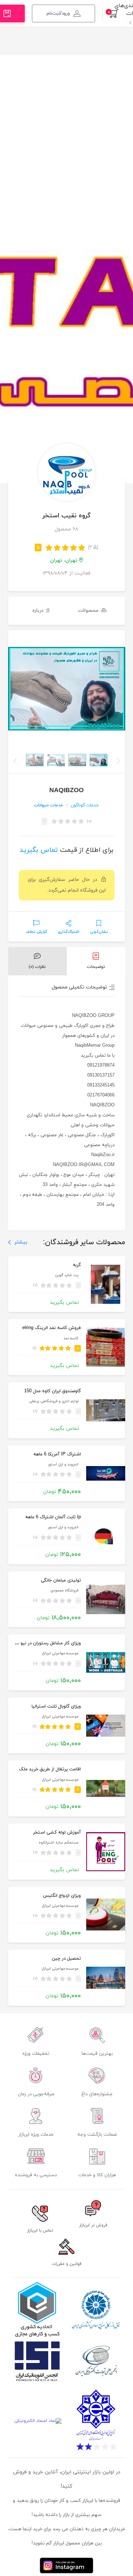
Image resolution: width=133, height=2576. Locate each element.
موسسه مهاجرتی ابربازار (60, 1653)
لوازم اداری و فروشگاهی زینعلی (54, 1401)
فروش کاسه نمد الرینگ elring (52, 1328)
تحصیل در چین (66, 1959)
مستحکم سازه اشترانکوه (59, 1843)
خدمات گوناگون (85, 805)
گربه (77, 1265)
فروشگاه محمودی (64, 1591)
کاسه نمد (71, 1338)
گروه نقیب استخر (67, 516)
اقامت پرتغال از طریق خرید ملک (50, 1769)
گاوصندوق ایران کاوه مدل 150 (52, 1391)
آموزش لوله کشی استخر (57, 1832)
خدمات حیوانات (49, 805)
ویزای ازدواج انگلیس (62, 1896)
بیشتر (21, 1242)
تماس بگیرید (39, 850)
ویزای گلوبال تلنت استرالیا (56, 1706)
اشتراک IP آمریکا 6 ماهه (57, 1454)
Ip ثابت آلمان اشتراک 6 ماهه (53, 1517)
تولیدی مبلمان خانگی (61, 1580)
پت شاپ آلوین (67, 1275)
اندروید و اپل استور (63, 1464)
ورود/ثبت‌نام (58, 13)
